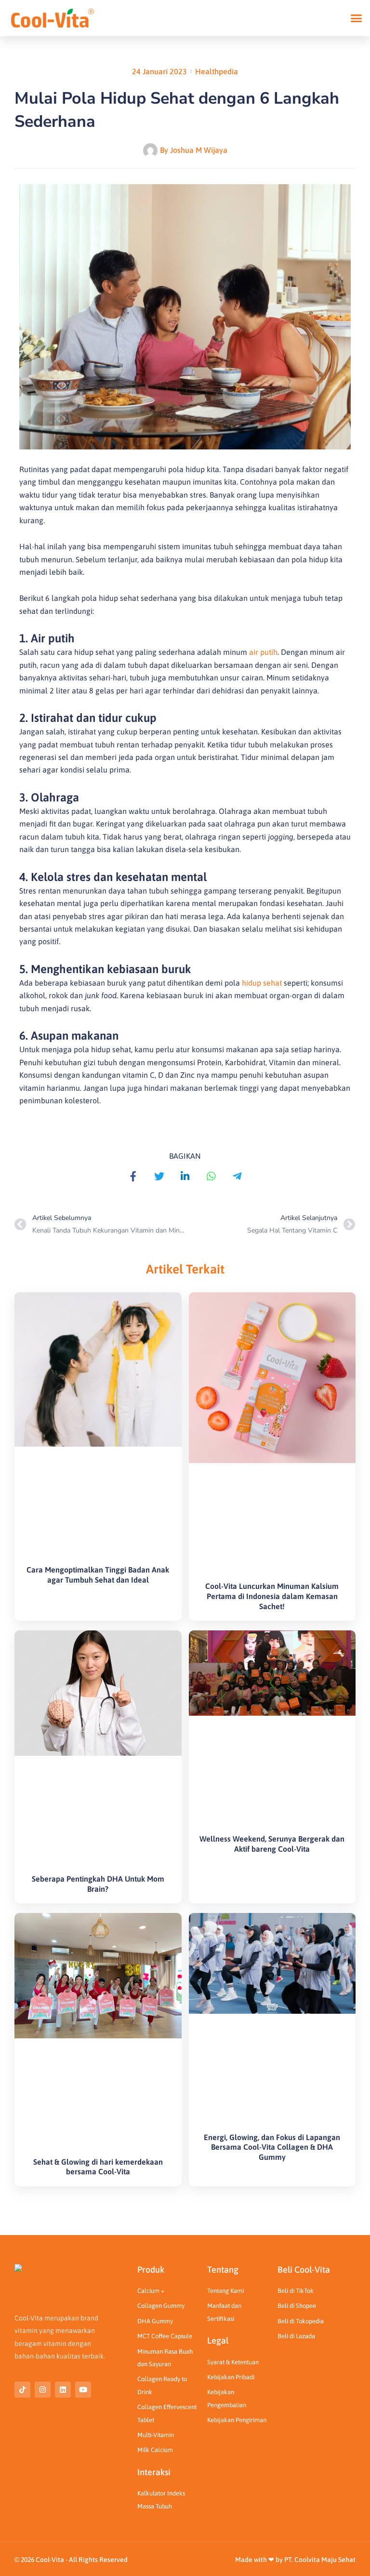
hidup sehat (262, 983)
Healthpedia (217, 71)
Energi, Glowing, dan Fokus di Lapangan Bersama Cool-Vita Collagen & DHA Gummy (272, 2147)
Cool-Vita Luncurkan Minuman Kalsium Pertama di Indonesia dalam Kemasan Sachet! (272, 1596)
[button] (357, 18)
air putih (263, 652)
